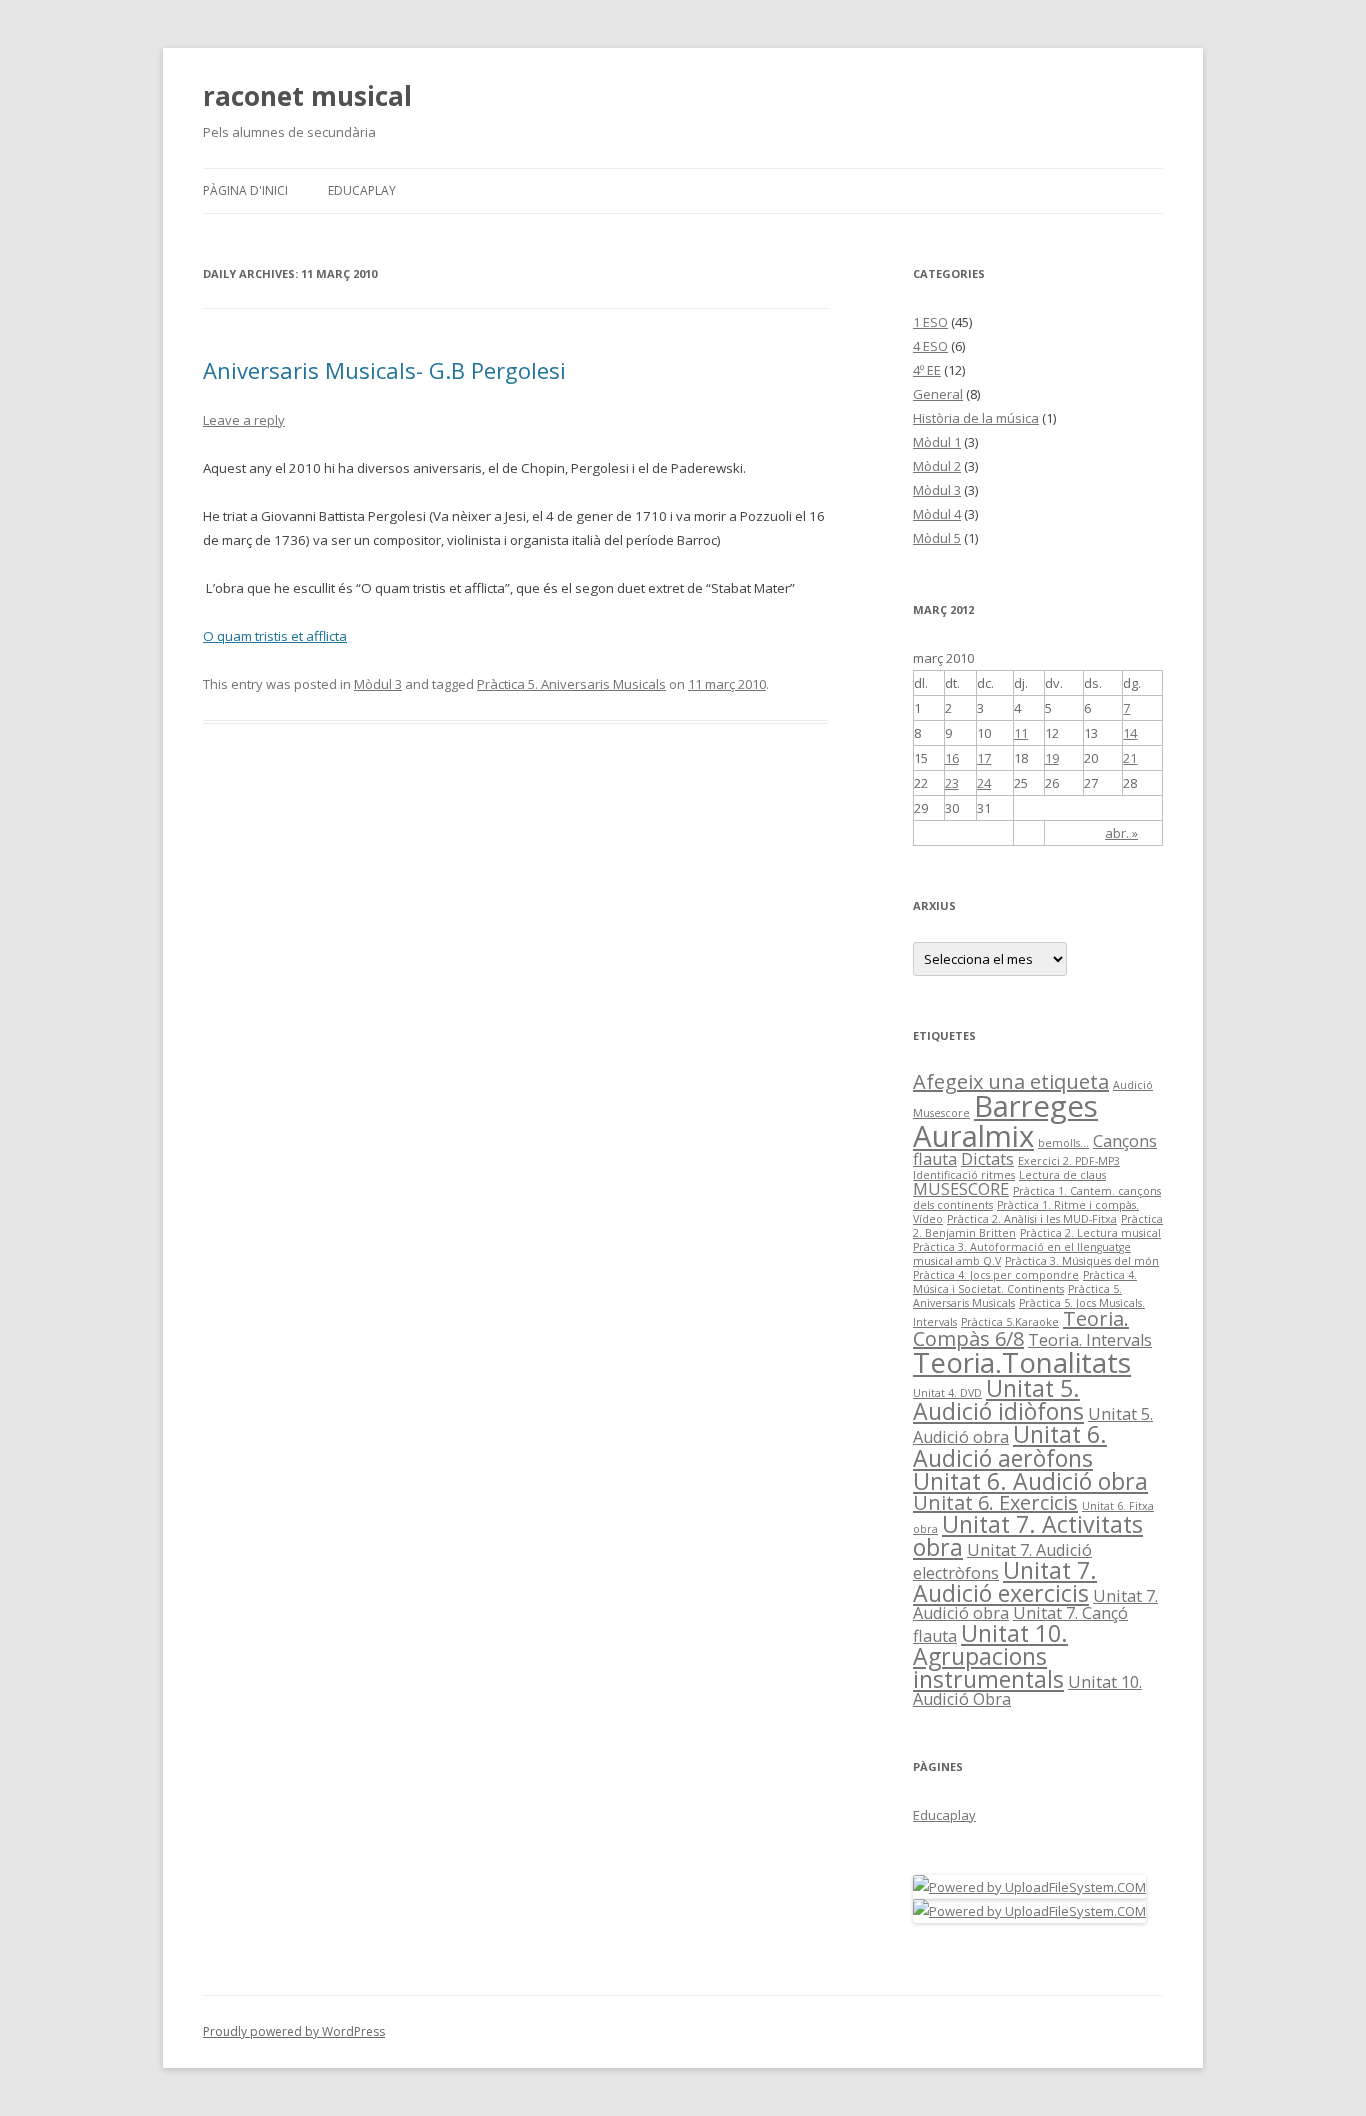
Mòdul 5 (937, 538)
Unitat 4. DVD (947, 1393)
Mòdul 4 (937, 514)
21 (1130, 758)
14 (1130, 733)
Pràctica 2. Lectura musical (1090, 1233)
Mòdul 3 (378, 684)
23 (952, 783)
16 (952, 758)
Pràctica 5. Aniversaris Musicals (571, 684)
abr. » (1121, 833)
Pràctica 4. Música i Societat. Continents (1025, 1282)
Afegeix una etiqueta (1011, 1081)
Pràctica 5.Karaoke (1010, 1322)
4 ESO (930, 346)
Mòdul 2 (937, 466)
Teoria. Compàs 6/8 (1021, 1328)
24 (984, 783)
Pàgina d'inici (245, 190)
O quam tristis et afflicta (275, 636)
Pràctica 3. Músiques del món (1082, 1261)
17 (984, 758)
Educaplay (362, 190)
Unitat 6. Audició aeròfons (1010, 1445)
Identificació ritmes (964, 1175)
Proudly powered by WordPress (294, 2031)
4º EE (927, 370)
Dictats (987, 1159)
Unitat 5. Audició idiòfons (998, 1399)
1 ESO (930, 322)
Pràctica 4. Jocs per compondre (996, 1275)
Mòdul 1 (937, 442)
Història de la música (976, 418)
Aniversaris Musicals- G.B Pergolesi (384, 370)
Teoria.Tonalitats (1022, 1362)
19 (1052, 758)
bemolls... (1063, 1143)
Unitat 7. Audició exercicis (1005, 1581)
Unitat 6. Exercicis (995, 1502)
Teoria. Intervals (1090, 1340)
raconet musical (307, 96)
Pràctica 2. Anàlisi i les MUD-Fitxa (1032, 1219)
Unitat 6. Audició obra (1030, 1481)
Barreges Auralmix (1005, 1120)
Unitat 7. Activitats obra (1028, 1535)
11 (1021, 733)
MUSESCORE (961, 1189)
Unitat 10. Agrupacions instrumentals (990, 1656)
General (938, 394)
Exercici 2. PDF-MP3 (1069, 1161)
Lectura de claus (1062, 1175)
